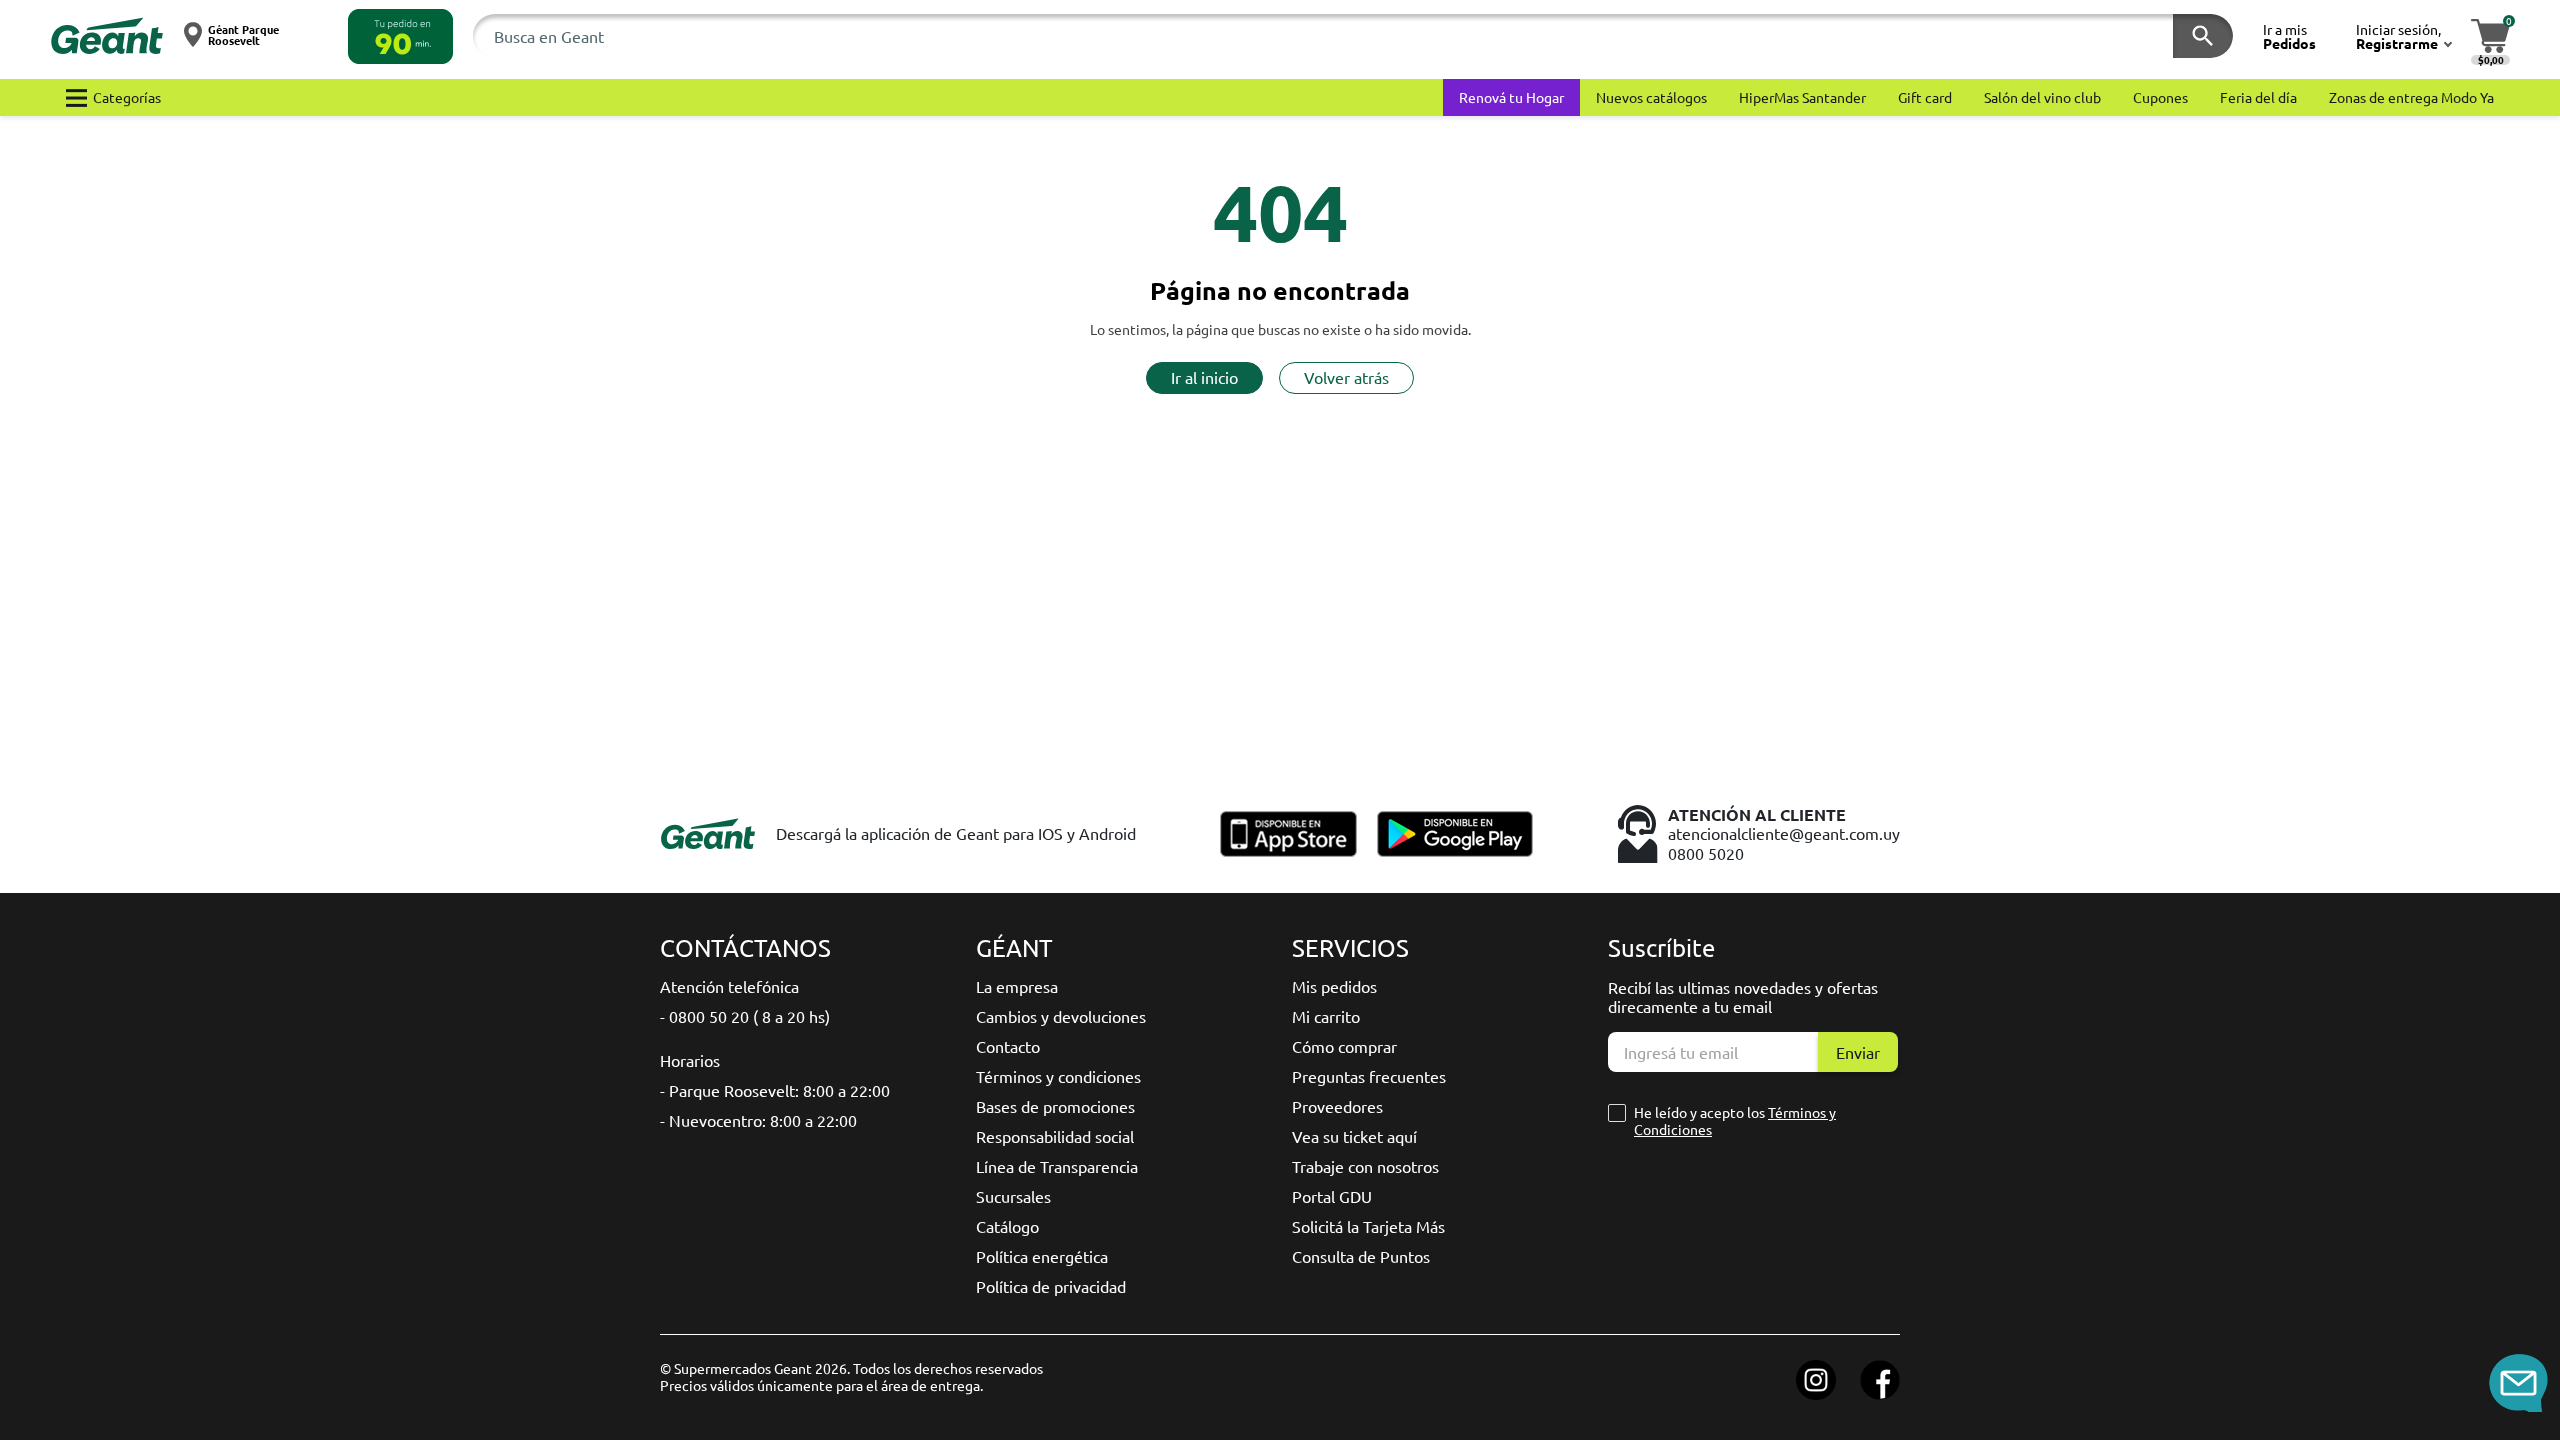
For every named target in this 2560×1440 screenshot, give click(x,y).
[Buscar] (2203, 36)
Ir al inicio (1204, 377)
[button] (400, 36)
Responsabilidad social (1055, 1136)
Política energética (1042, 1256)
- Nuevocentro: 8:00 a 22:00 (758, 1120)
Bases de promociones (1055, 1106)
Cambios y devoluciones (1061, 1016)
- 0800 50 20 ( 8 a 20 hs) (745, 1016)
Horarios (690, 1060)
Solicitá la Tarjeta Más (1368, 1226)
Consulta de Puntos (1361, 1256)
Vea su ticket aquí (1354, 1136)
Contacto (1008, 1046)
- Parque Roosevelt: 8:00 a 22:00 (775, 1090)
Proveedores (1337, 1106)
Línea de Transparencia (1057, 1166)
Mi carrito (1326, 1016)
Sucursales (1013, 1196)
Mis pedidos (1334, 986)
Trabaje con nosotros (1365, 1166)
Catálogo (1007, 1226)
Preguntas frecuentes (1369, 1076)
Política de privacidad (1051, 1286)
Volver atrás (1346, 377)
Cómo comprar (1344, 1046)
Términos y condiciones (1058, 1076)
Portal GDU (1332, 1196)
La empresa (1017, 986)
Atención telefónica (729, 986)
